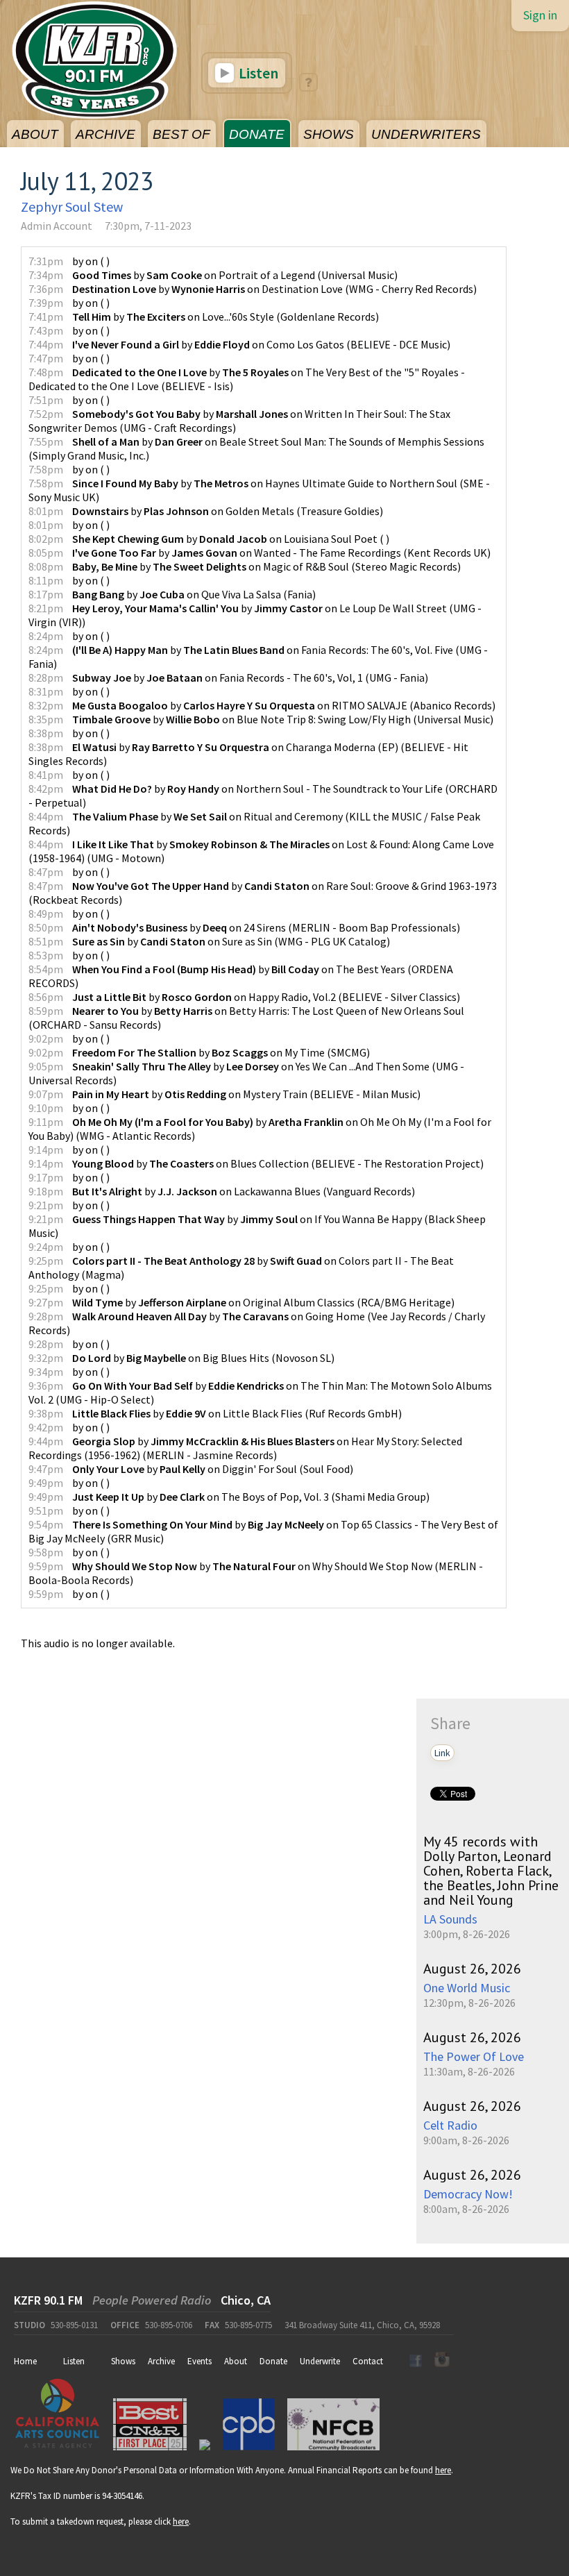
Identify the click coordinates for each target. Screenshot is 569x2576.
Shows (123, 2361)
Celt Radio (450, 2125)
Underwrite (320, 2361)
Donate (273, 2361)
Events (199, 2361)
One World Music (467, 1988)
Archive (161, 2361)
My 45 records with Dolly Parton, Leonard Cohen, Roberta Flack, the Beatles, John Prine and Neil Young (491, 1871)
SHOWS (329, 134)
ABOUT (35, 134)
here (443, 2470)
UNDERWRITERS (426, 134)
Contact (368, 2361)
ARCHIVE (105, 134)
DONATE (257, 134)
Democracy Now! (468, 2194)
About (236, 2361)
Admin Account (57, 226)
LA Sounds (450, 1919)
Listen (257, 73)
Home (25, 2361)
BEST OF (181, 134)
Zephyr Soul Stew (72, 207)
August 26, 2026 (472, 1969)
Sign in (540, 15)
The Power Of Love (474, 2056)
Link (442, 1753)
